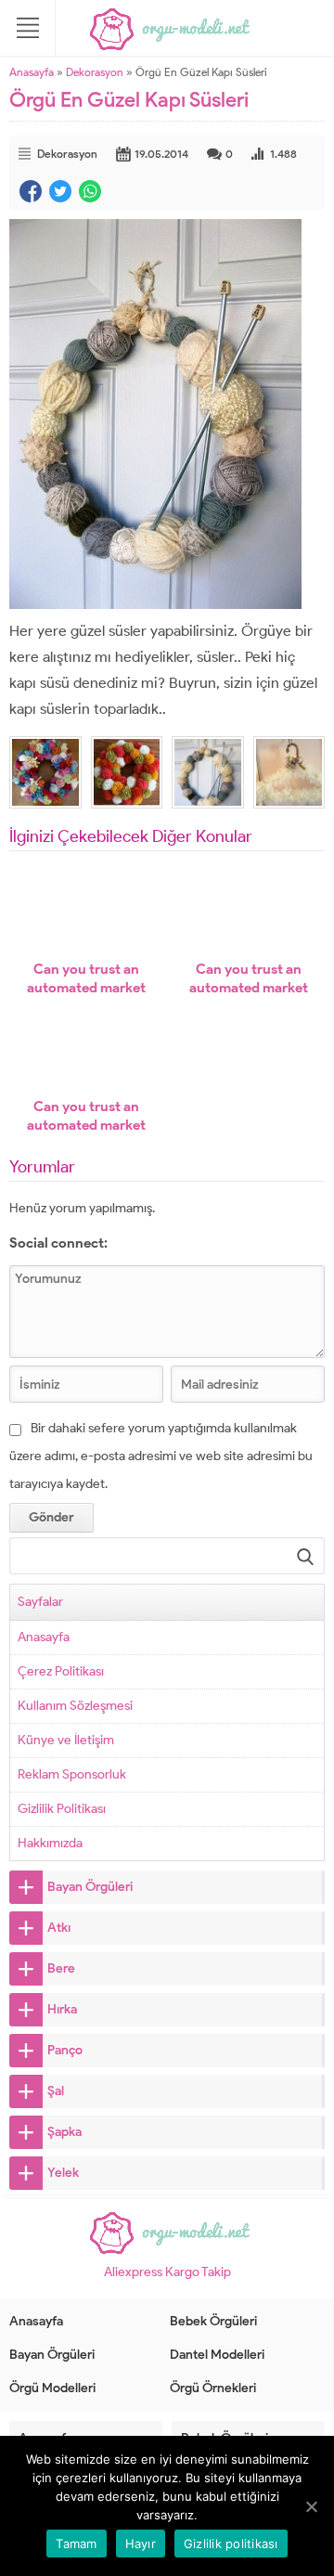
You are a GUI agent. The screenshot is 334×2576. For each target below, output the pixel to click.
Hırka (62, 2009)
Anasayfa (32, 72)
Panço (65, 2050)
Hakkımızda (50, 1843)
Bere (61, 1968)
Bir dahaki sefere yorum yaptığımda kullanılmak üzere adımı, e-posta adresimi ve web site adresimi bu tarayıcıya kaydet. (161, 1456)
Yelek (63, 2173)
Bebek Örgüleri (213, 2321)
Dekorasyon (95, 72)
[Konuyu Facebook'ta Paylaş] (31, 191)
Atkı (59, 1928)
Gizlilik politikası (231, 2544)
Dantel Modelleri (217, 2355)
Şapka (64, 2132)
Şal (56, 2091)
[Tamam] (311, 2506)
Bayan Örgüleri (90, 1887)
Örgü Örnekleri (213, 2388)
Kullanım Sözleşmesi (75, 1706)
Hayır (141, 2544)
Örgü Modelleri (52, 2388)
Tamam (76, 2544)
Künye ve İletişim (66, 1740)
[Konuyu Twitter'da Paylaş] (60, 191)
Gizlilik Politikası (62, 1809)
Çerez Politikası (61, 1671)
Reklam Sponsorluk (72, 1774)
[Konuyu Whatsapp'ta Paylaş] (90, 191)
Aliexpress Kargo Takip (167, 2272)
